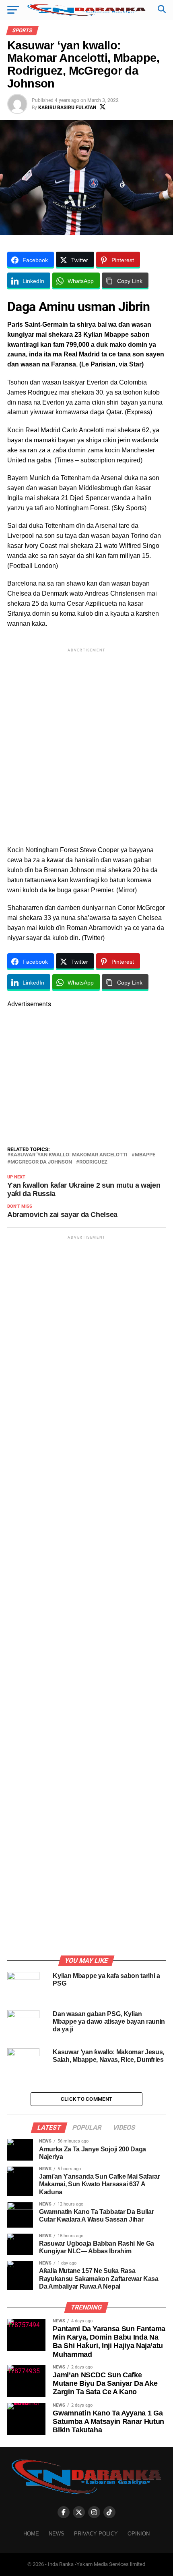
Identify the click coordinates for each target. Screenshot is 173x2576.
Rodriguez (93, 1162)
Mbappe (145, 1155)
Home (31, 2534)
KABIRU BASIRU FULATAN (67, 108)
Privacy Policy (96, 2534)
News (57, 2534)
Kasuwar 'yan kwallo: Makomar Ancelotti (69, 1155)
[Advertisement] (86, 740)
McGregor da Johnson (41, 1162)
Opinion (139, 2534)
